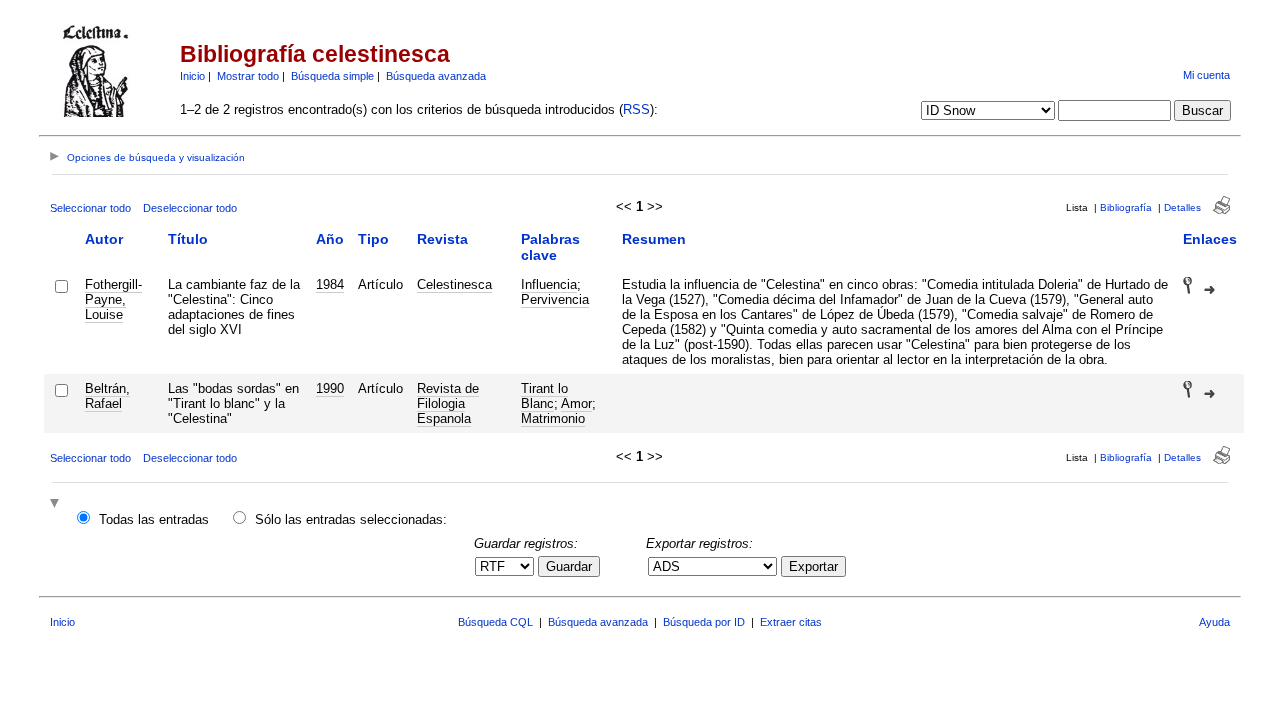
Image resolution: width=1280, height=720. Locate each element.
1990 (330, 388)
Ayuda (1214, 622)
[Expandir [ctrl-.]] (57, 504)
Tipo (373, 239)
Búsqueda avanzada (436, 76)
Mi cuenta (1206, 75)
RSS (636, 109)
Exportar (813, 566)
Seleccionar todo (90, 208)
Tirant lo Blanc (544, 396)
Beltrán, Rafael (107, 396)
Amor (576, 403)
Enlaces (1210, 239)
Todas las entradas (154, 519)
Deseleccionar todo (190, 208)
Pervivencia (555, 299)
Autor (104, 239)
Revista (442, 239)
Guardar (569, 566)
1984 (330, 284)
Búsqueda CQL (495, 622)
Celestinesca (454, 284)
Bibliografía (1126, 207)
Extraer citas (791, 622)
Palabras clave (550, 247)
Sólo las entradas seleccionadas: (351, 519)
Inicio (192, 76)
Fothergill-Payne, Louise (113, 299)
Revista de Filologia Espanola (448, 403)
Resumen (654, 239)
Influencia (549, 284)
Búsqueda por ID (704, 622)
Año (330, 239)
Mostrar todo (248, 76)
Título (188, 239)
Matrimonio (553, 418)
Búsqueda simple (332, 76)
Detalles (1182, 207)
